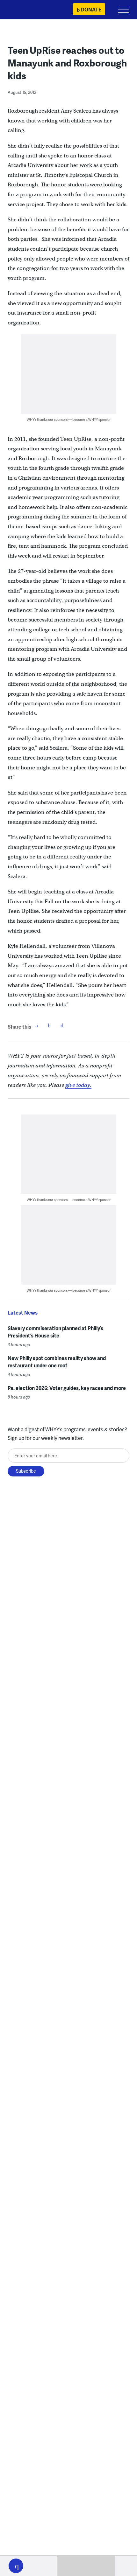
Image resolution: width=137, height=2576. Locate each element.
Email (62, 1025)
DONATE (91, 9)
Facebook (37, 1025)
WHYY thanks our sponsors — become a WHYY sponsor (69, 419)
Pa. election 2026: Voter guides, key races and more (67, 1388)
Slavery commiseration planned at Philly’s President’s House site (55, 1332)
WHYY (24, 10)
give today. (78, 1085)
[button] (16, 2566)
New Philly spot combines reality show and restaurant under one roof (57, 1362)
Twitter (49, 1025)
